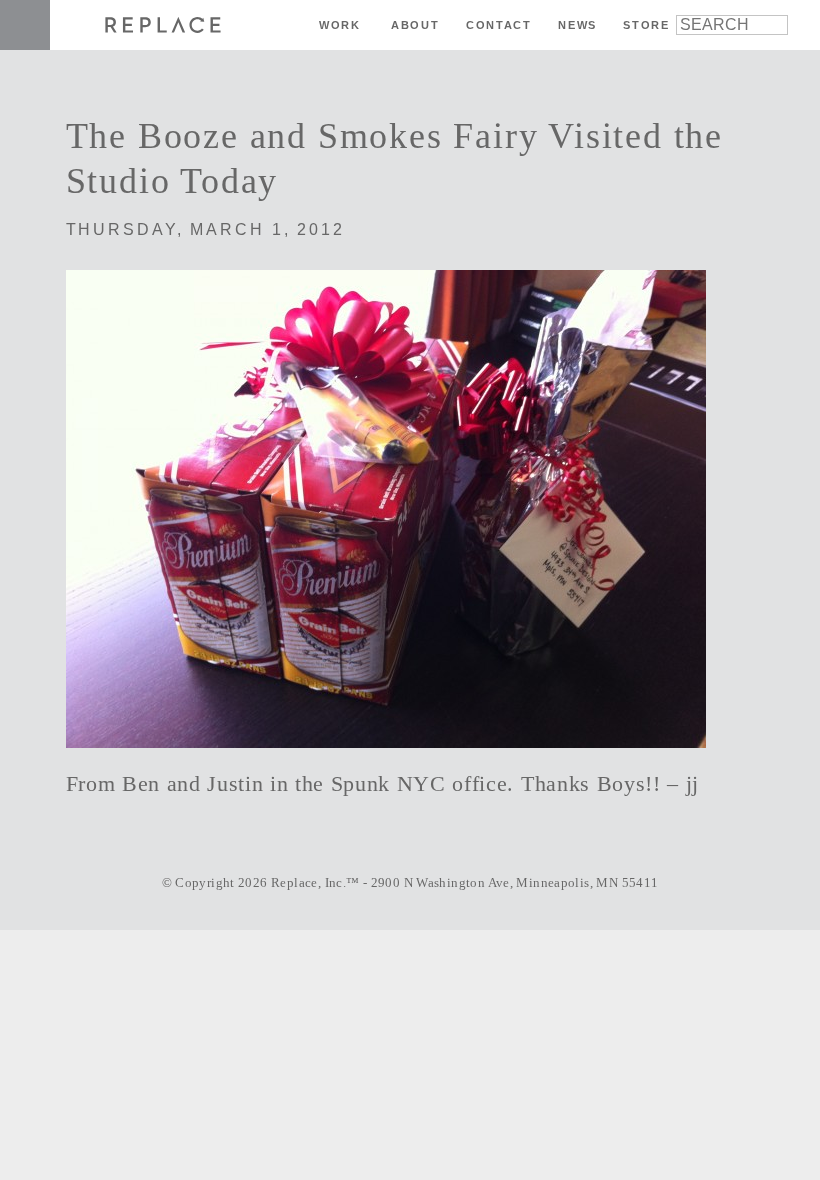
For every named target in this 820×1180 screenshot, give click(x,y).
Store (646, 25)
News (577, 25)
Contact (499, 25)
